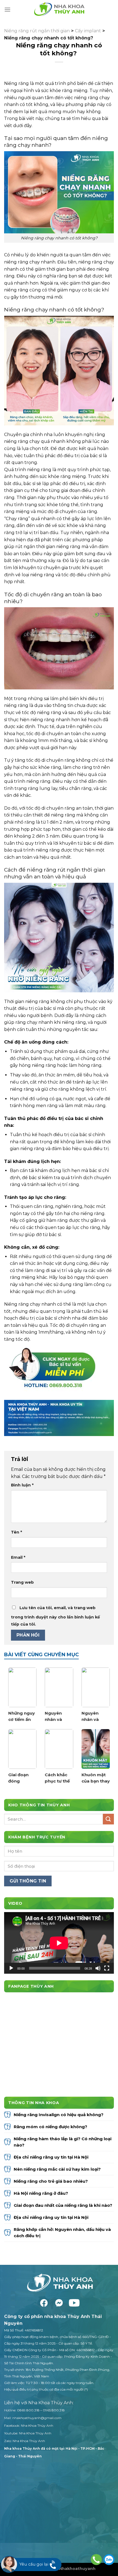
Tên (16, 1532)
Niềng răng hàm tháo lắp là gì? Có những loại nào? (63, 2142)
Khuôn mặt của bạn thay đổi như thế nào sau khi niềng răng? (96, 1778)
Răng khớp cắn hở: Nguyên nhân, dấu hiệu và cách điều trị (62, 2233)
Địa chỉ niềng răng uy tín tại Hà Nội (51, 2157)
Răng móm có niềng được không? (51, 2127)
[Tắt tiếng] (98, 1968)
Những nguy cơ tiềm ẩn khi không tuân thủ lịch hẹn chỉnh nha (22, 1717)
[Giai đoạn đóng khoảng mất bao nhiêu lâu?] (22, 1749)
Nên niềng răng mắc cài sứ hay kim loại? (57, 2169)
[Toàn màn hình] (107, 1968)
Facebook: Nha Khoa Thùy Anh (29, 2425)
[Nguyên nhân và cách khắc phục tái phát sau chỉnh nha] (96, 1687)
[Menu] (7, 9)
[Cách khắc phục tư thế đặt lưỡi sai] (59, 1749)
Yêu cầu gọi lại (34, 2564)
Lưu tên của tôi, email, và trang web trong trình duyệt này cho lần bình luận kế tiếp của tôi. (55, 1616)
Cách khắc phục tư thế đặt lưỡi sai (57, 1778)
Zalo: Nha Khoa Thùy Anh (25, 2441)
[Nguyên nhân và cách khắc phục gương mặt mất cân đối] (59, 1687)
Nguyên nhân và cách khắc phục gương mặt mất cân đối (59, 1717)
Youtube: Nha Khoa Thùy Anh (28, 2433)
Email (18, 1557)
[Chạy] (11, 1968)
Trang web (22, 1582)
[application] (59, 1943)
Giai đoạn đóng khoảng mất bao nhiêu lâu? (22, 1778)
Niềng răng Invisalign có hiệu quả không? (59, 2115)
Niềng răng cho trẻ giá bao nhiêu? (51, 2181)
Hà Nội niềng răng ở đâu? (41, 2193)
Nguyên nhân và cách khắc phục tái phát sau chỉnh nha (92, 1717)
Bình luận (22, 1485)
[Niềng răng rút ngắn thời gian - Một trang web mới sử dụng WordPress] (59, 10)
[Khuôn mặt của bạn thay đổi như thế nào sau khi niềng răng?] (96, 1749)
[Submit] (108, 1819)
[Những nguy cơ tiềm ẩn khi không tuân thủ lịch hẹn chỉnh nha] (22, 1687)
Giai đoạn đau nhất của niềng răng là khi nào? (64, 2205)
